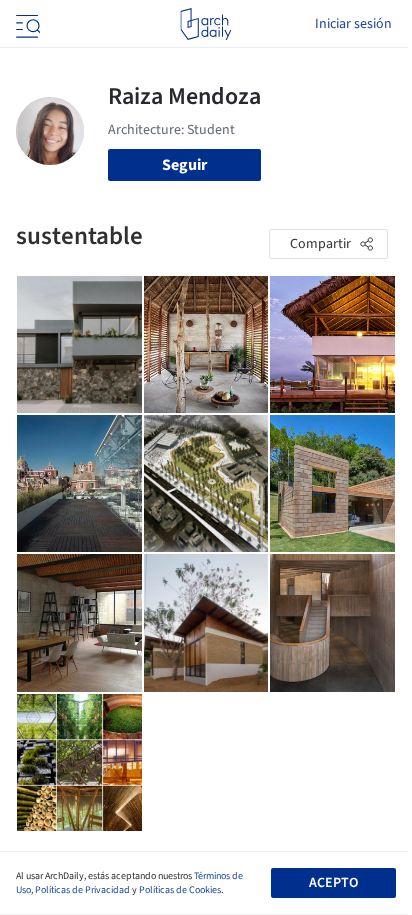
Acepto (333, 883)
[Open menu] (26, 24)
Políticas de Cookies (180, 890)
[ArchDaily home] (205, 24)
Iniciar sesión (353, 24)
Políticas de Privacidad (82, 890)
